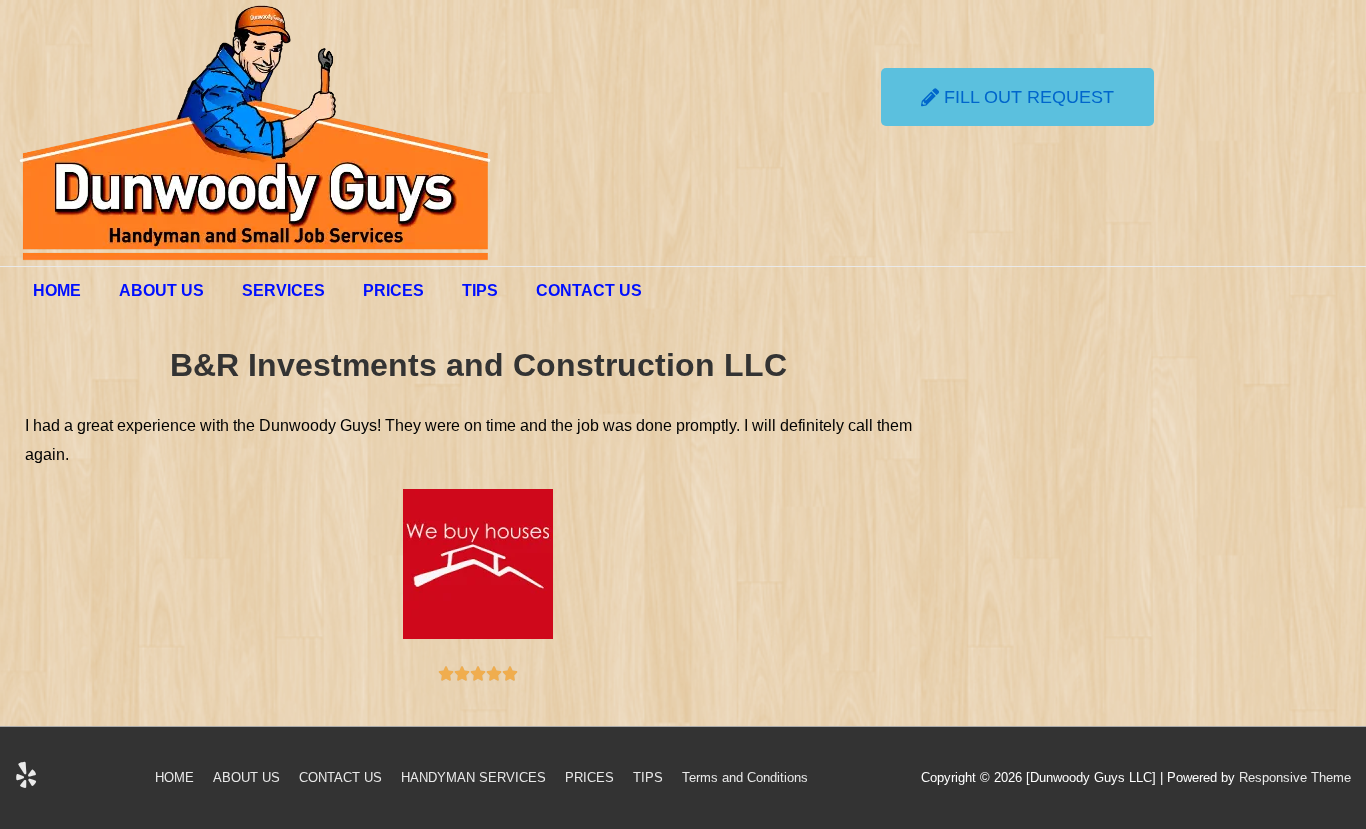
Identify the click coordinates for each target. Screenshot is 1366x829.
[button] (1017, 97)
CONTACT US (589, 290)
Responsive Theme (1295, 777)
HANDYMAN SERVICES (473, 777)
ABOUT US (161, 290)
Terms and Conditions (745, 777)
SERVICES (283, 290)
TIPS (480, 290)
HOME (57, 290)
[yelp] (28, 781)
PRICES (393, 290)
